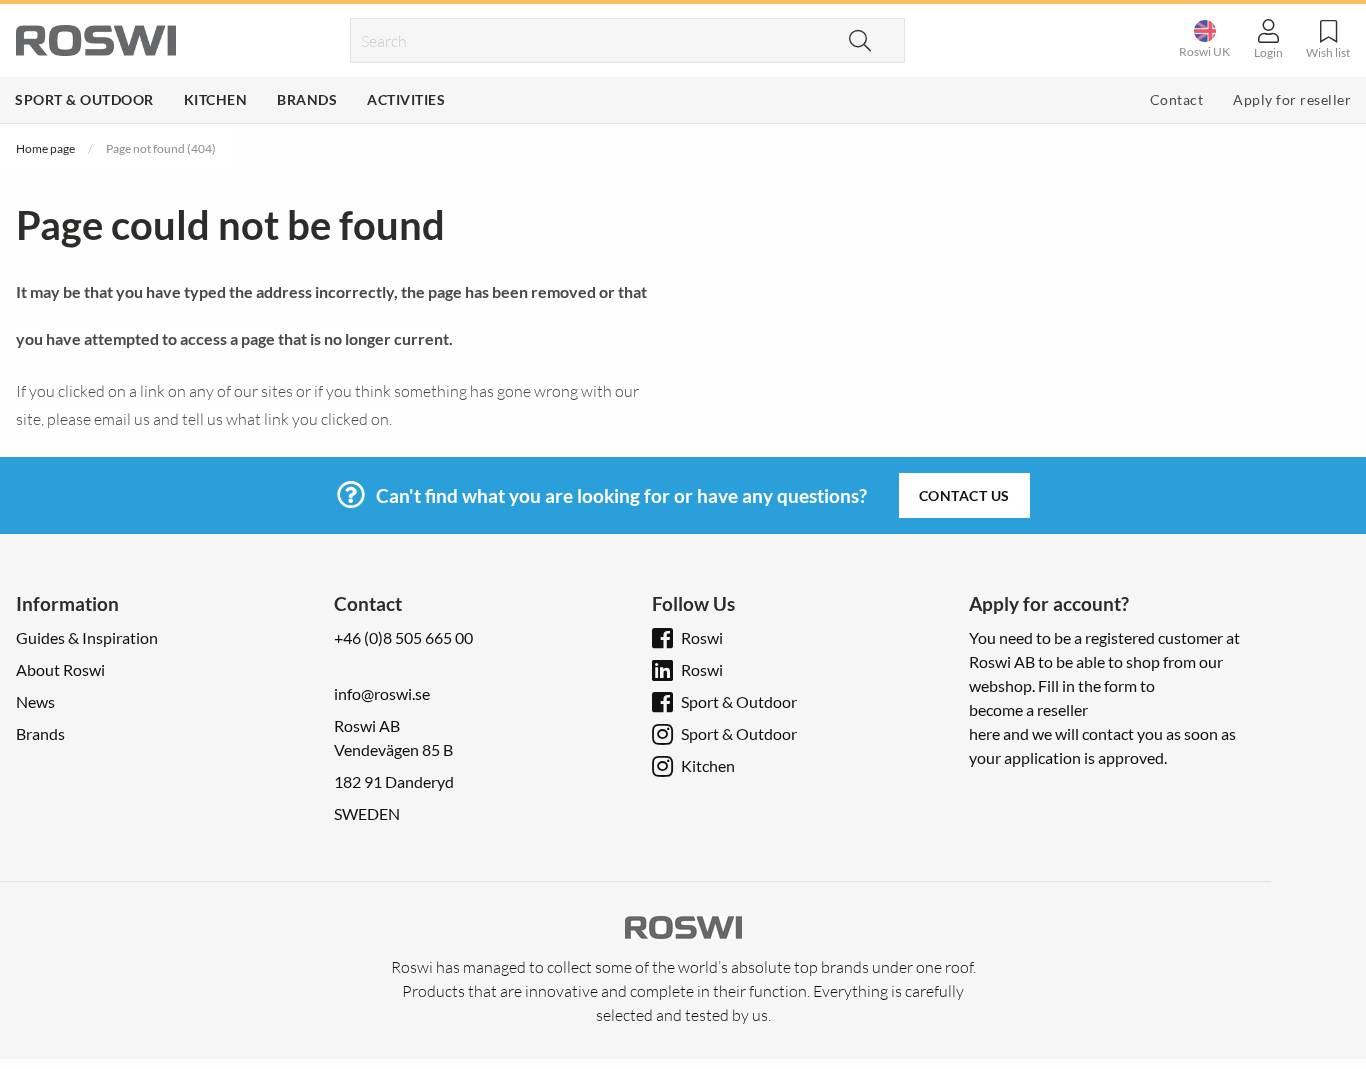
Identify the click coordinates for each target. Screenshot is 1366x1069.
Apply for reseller (1292, 99)
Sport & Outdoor (84, 99)
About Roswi (60, 669)
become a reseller (1028, 709)
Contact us (964, 495)
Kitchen (216, 99)
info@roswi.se (382, 693)
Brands (307, 99)
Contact (1177, 99)
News (35, 701)
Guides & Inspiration (87, 637)
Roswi (702, 637)
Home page (45, 148)
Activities (406, 99)
